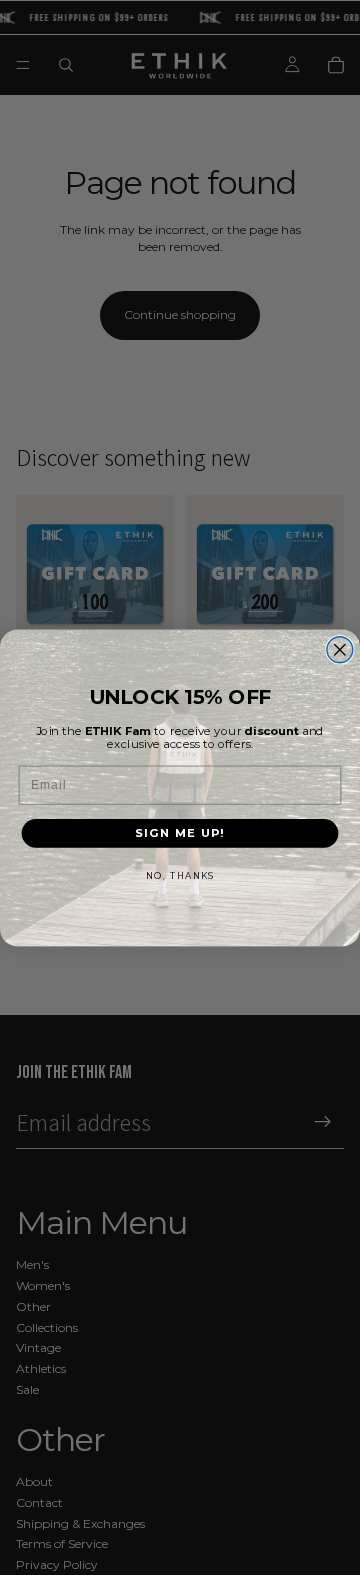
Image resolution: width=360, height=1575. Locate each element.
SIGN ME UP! (180, 833)
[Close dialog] (340, 649)
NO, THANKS (180, 875)
